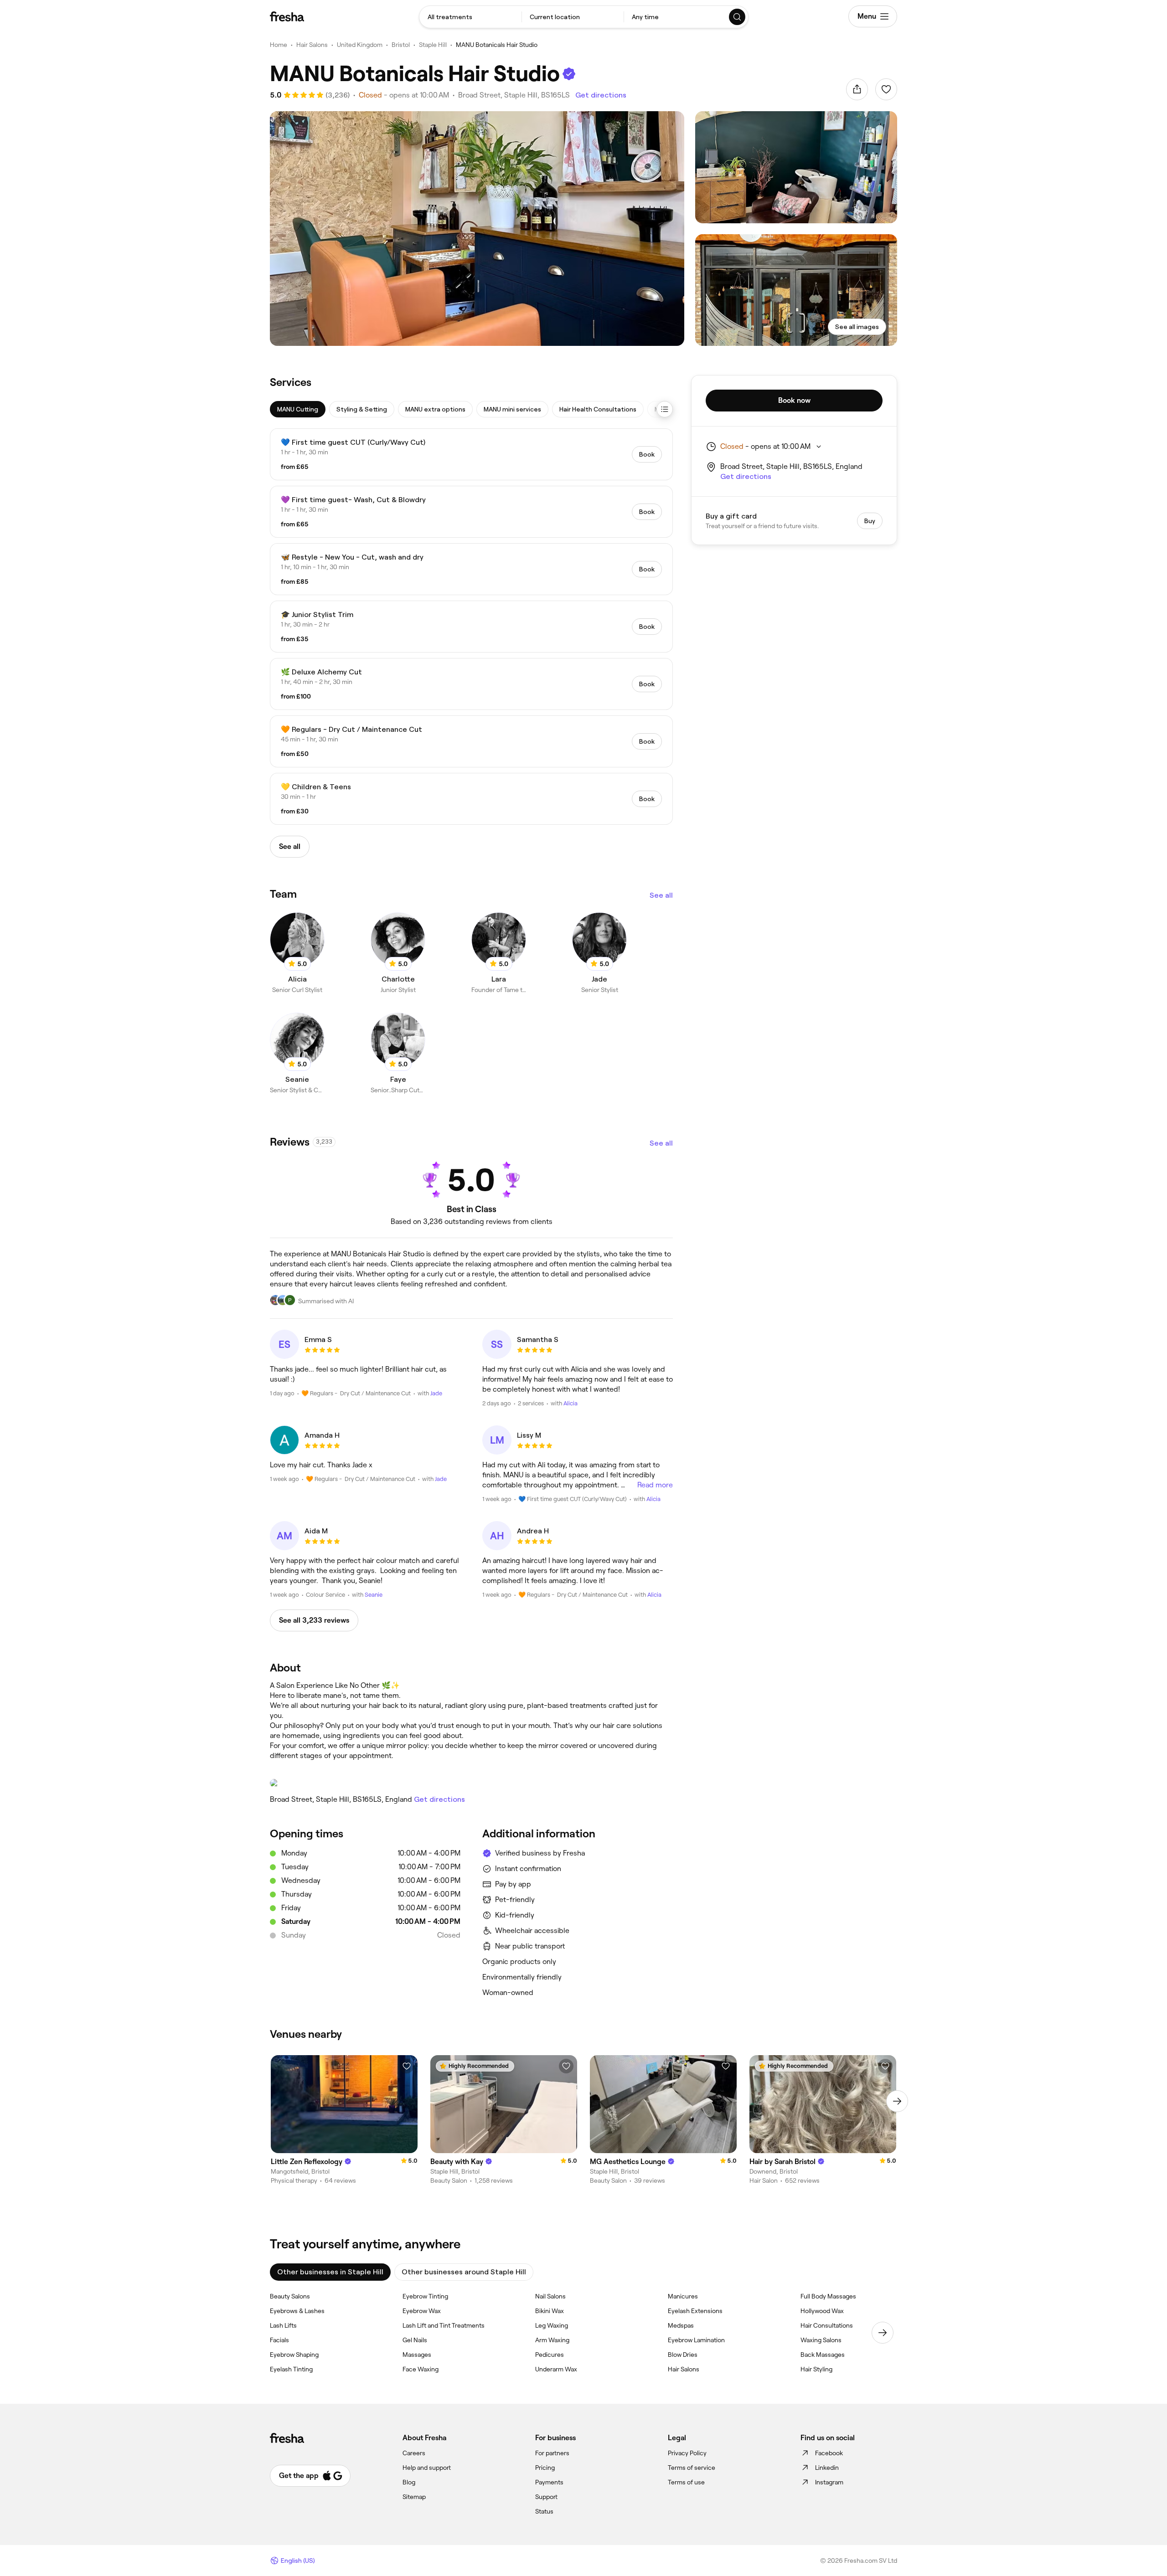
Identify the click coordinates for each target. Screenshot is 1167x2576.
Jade (436, 1393)
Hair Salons (312, 45)
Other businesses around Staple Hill (464, 2272)
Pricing (545, 2468)
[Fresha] (287, 16)
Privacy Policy (687, 2453)
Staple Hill (433, 45)
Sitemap (414, 2497)
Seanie (374, 1595)
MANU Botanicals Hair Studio (497, 45)
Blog (409, 2482)
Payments (549, 2482)
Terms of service (692, 2468)
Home (279, 45)
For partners (552, 2453)
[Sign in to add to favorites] (886, 89)
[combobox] (470, 17)
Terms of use (686, 2482)
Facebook (829, 2453)
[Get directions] (471, 1783)
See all (661, 895)
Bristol (401, 45)
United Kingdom (360, 45)
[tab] (298, 409)
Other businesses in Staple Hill (330, 2272)
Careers (414, 2453)
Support (546, 2497)
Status (544, 2511)
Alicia (571, 1403)
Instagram (829, 2482)
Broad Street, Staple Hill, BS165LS (514, 95)
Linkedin (827, 2468)
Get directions (601, 95)
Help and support (427, 2468)
